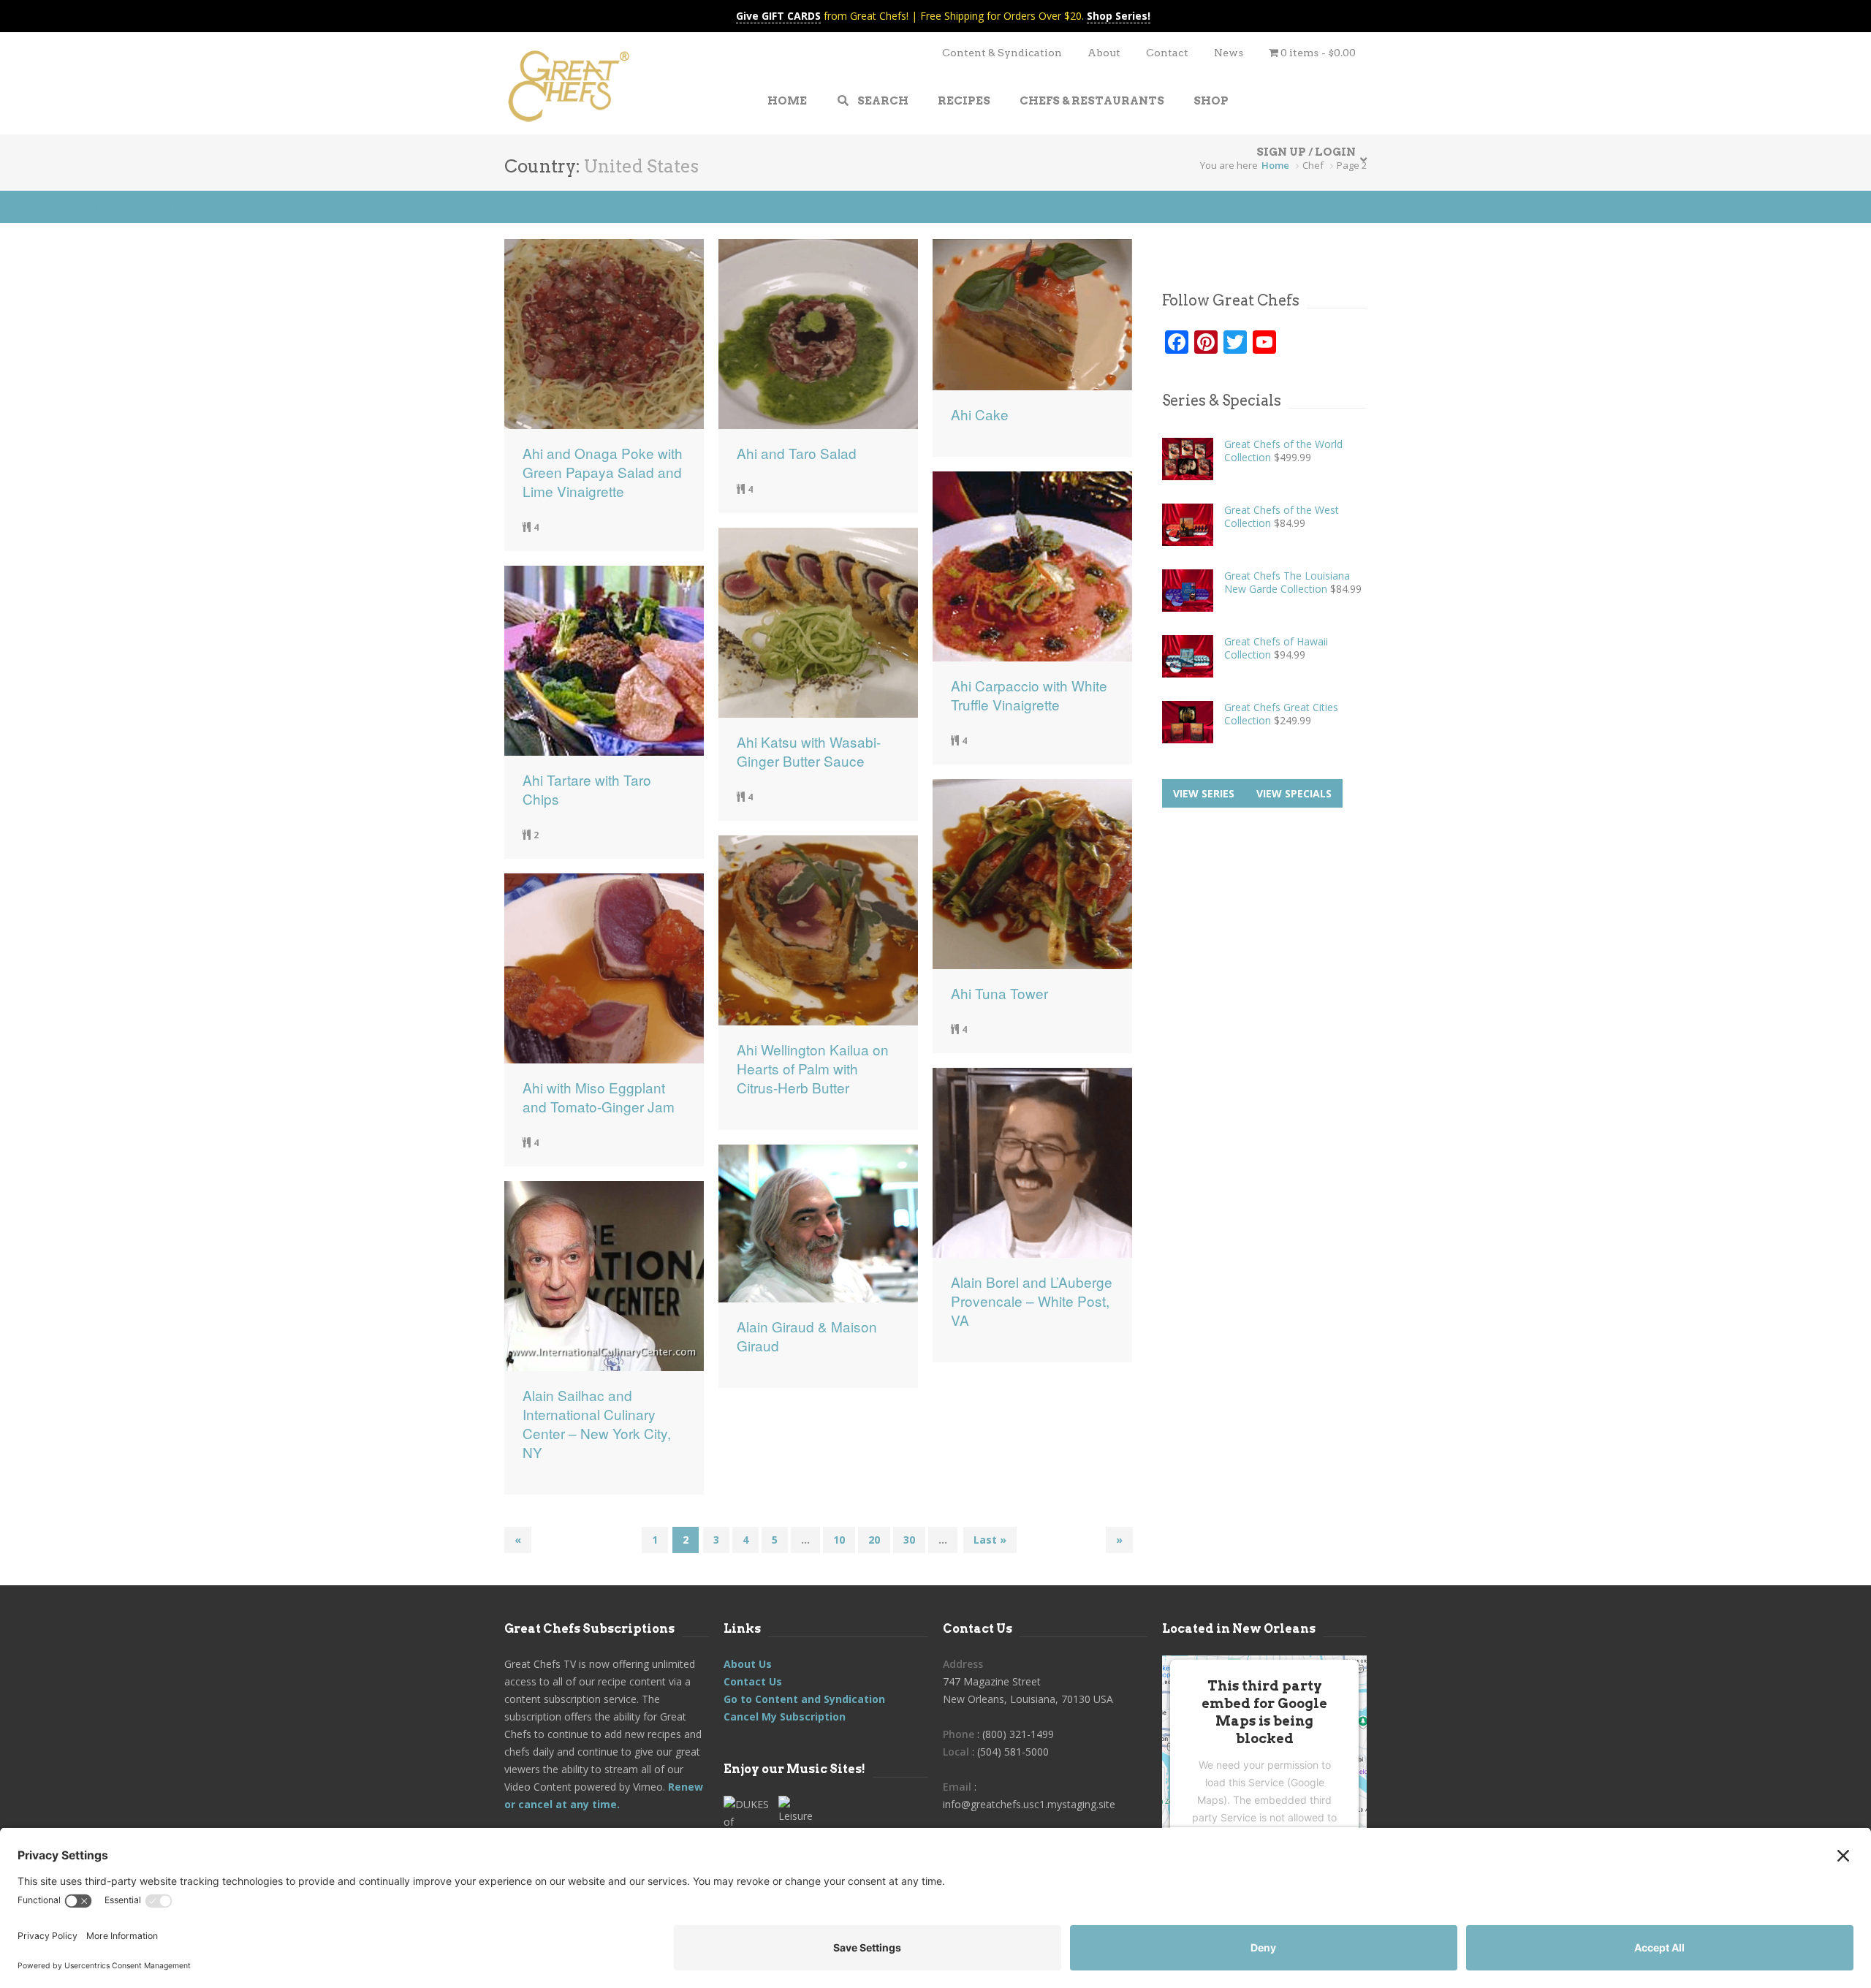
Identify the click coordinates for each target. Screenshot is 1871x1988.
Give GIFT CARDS (778, 16)
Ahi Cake (980, 414)
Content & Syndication (1002, 53)
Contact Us (753, 1681)
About (1104, 53)
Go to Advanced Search (151, 206)
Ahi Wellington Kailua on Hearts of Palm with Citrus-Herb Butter (813, 1069)
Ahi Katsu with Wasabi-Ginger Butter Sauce (809, 751)
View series (1204, 793)
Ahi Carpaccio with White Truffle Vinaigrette (1029, 695)
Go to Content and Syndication (804, 1699)
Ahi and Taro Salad (797, 453)
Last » (990, 1540)
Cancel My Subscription (785, 1716)
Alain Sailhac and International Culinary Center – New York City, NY (597, 1424)
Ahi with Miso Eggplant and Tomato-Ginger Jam (599, 1097)
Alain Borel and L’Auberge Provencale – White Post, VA (1032, 1301)
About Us (748, 1664)
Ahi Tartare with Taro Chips (587, 789)
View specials (1294, 793)
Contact (1167, 53)
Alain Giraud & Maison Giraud (807, 1336)
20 (874, 1540)
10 (839, 1540)
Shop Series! (1119, 16)
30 (909, 1540)
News (1229, 53)
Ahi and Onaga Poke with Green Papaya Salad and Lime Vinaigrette (603, 472)
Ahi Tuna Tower (999, 993)
